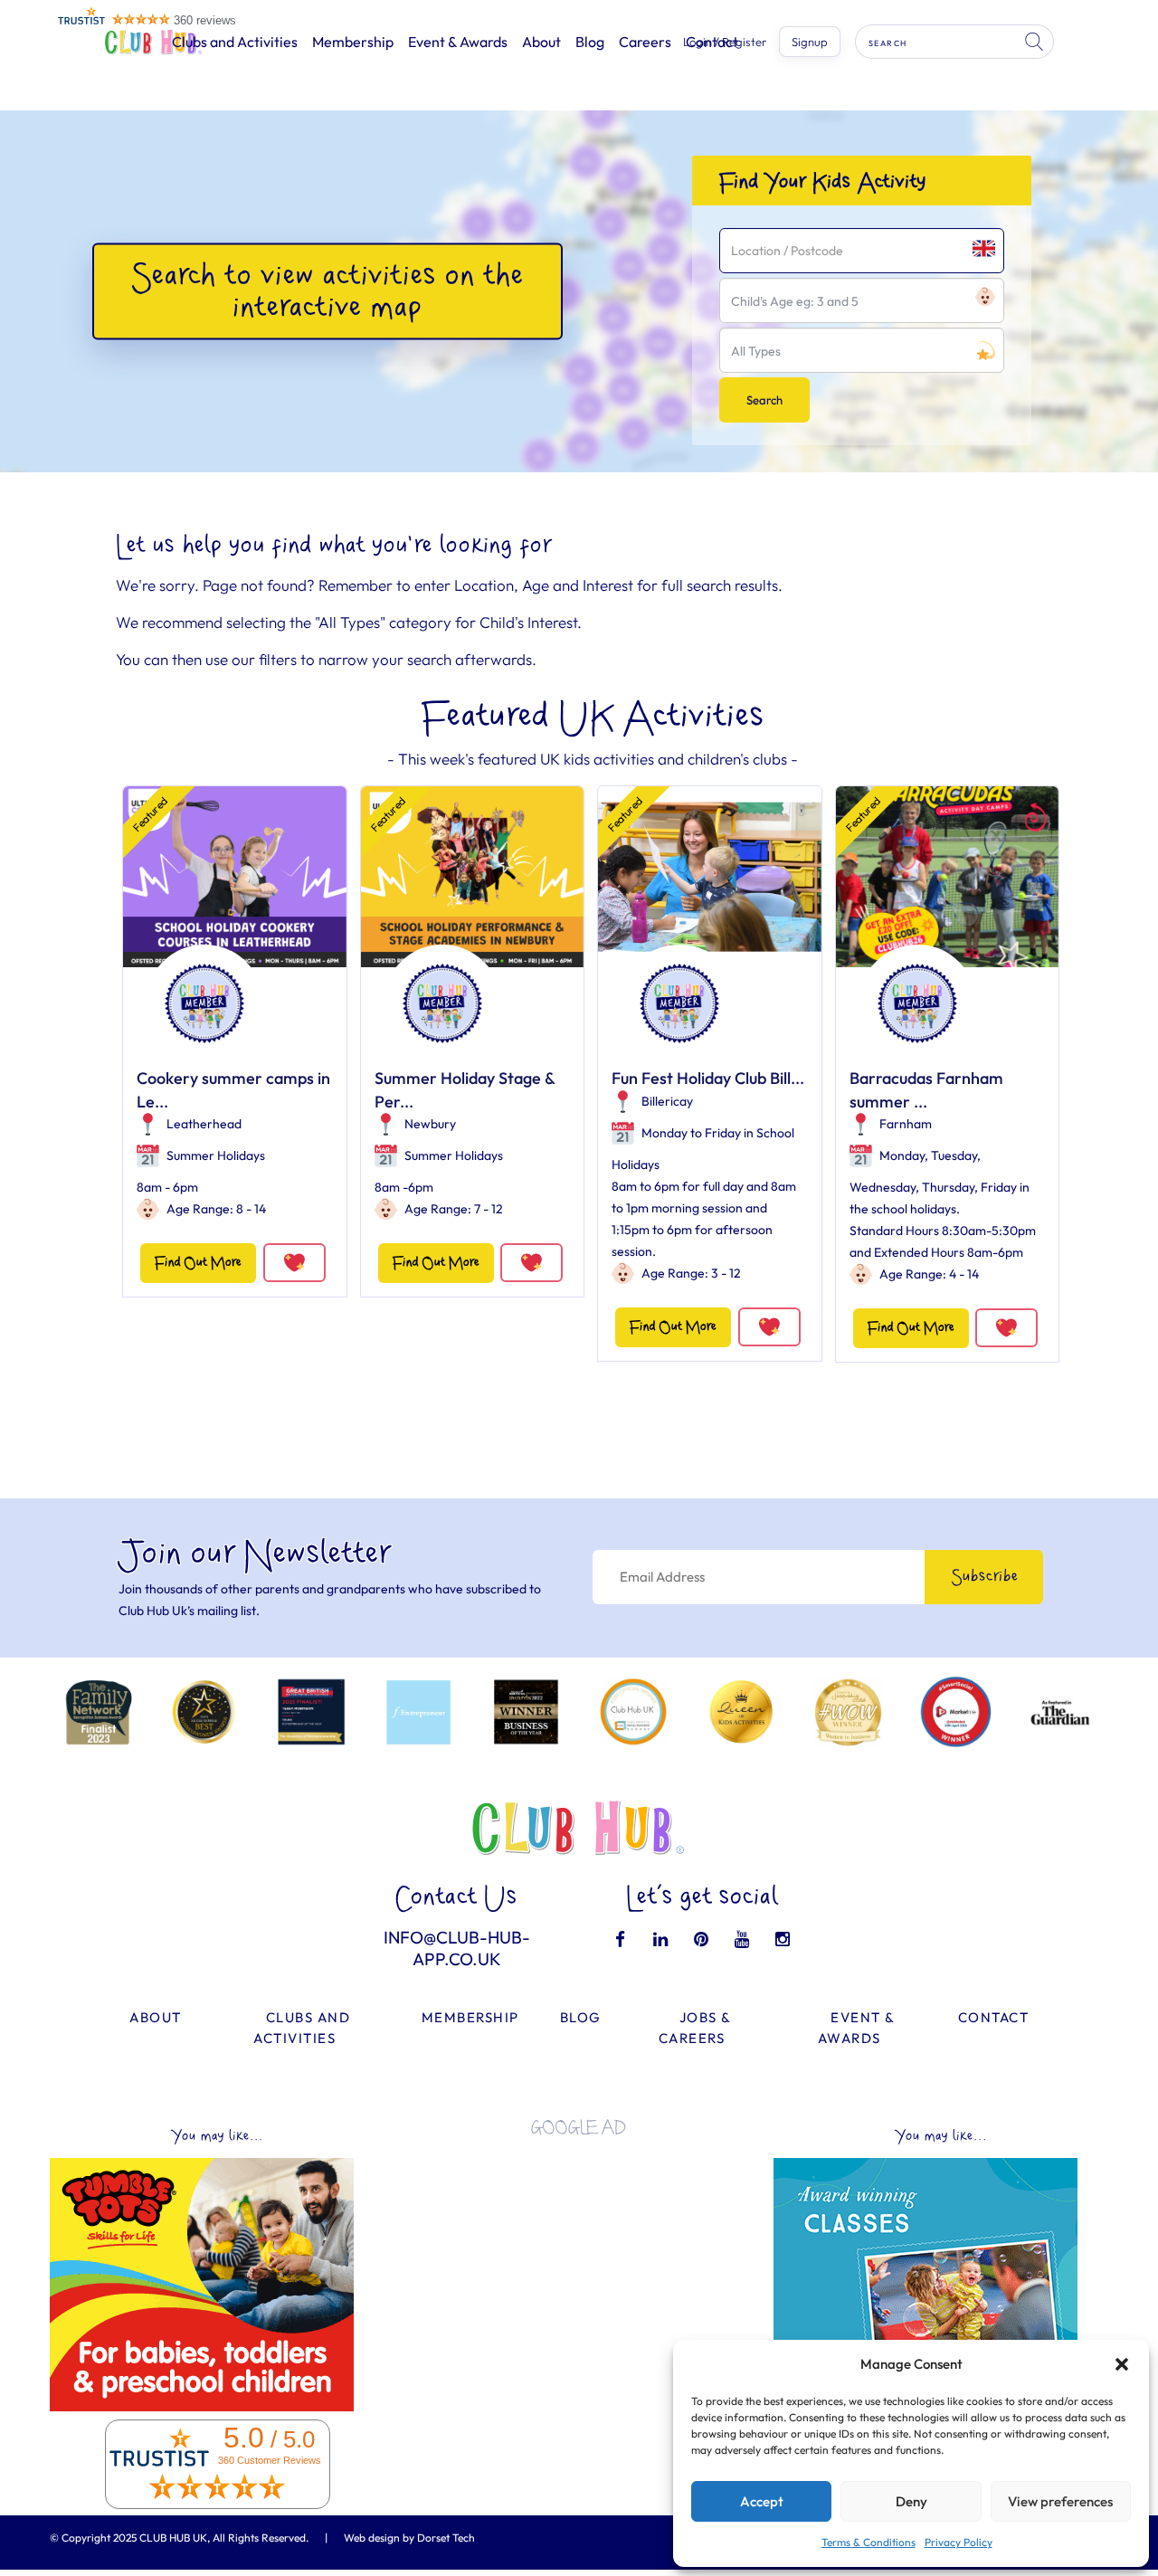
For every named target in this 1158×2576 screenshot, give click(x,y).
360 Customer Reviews (270, 2460)
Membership (353, 42)
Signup (810, 42)
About (541, 42)
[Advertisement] (579, 2277)
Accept (762, 2501)
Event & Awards (458, 42)
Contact (994, 2017)
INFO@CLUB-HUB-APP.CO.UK (457, 1948)
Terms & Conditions (868, 2542)
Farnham (906, 1124)
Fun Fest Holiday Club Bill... (708, 1078)
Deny (911, 2501)
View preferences (1060, 2501)
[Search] (1036, 42)
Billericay (667, 1101)
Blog (590, 42)
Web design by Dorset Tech (409, 2538)
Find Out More (198, 1263)
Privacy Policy (959, 2542)
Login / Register (725, 42)
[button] (1122, 2364)
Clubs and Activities (235, 42)
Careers (645, 42)
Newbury (430, 1124)
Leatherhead (204, 1124)
